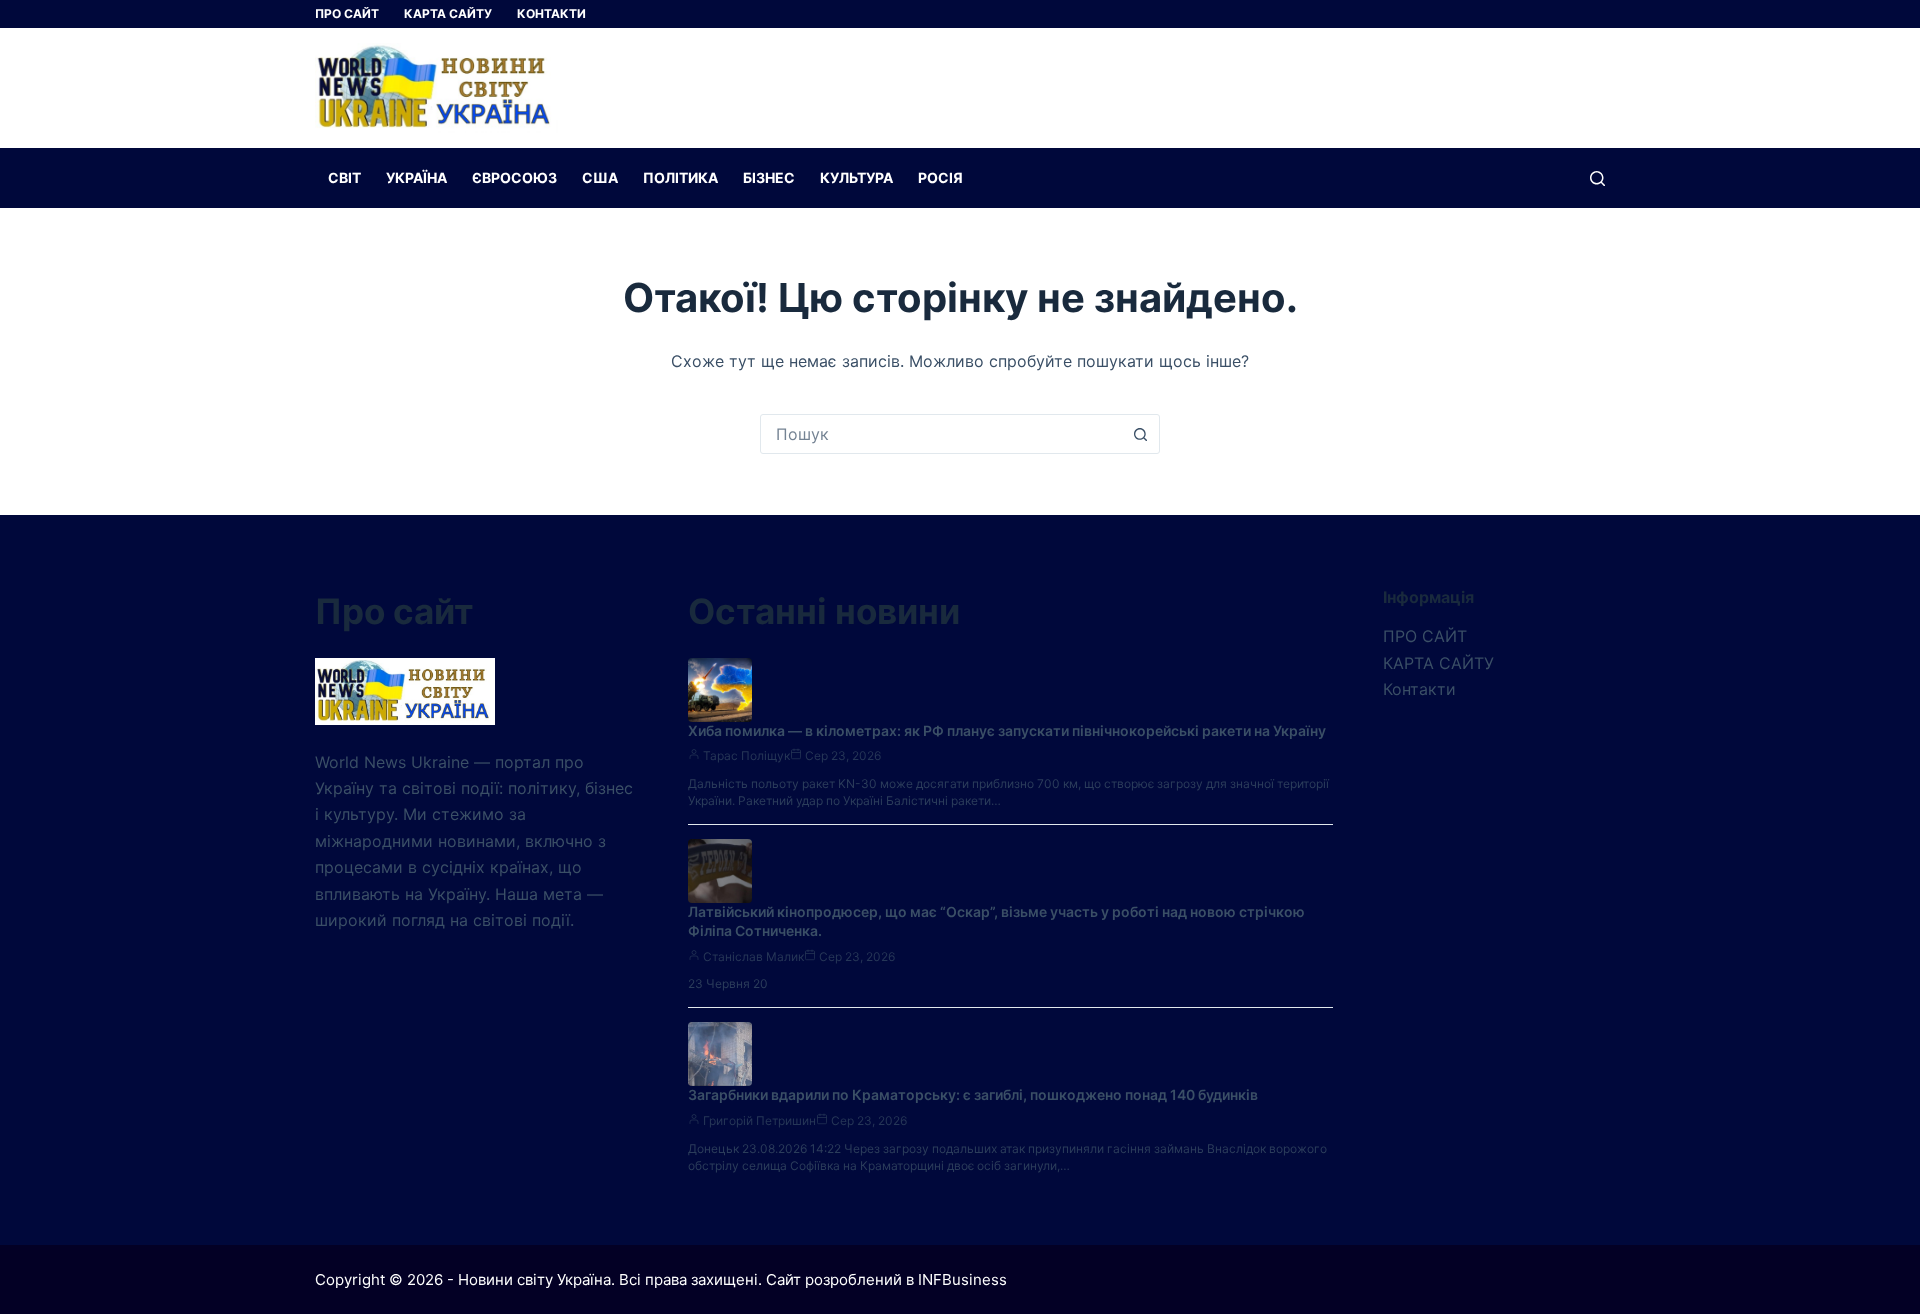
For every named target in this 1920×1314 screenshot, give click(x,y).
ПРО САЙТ (347, 13)
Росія (940, 177)
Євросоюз (514, 177)
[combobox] (941, 434)
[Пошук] (1597, 178)
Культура (856, 177)
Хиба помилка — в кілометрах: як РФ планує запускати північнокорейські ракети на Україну (1007, 730)
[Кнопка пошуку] (1140, 434)
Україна (416, 177)
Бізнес (769, 177)
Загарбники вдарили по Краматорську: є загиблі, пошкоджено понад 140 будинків (973, 1094)
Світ (344, 177)
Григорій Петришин (759, 1120)
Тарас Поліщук (746, 755)
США (600, 177)
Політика (680, 177)
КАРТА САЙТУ (448, 13)
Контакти (551, 13)
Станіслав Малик (753, 956)
